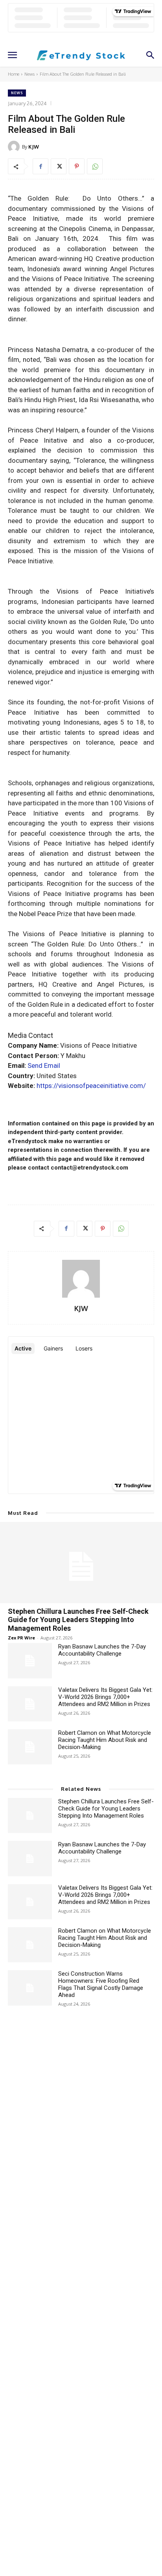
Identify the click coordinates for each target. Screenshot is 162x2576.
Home (14, 74)
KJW (34, 147)
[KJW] (15, 147)
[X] (59, 166)
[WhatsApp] (95, 166)
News (29, 74)
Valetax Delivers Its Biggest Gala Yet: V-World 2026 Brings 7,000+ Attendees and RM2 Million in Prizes (105, 1697)
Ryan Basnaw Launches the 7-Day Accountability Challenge (102, 1650)
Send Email (44, 1065)
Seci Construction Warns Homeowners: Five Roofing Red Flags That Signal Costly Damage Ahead (101, 1984)
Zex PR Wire (21, 1638)
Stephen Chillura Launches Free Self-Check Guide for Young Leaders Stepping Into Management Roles (78, 1620)
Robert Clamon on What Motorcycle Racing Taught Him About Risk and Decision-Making (105, 1740)
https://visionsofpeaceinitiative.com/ (91, 1086)
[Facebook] (40, 166)
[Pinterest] (77, 166)
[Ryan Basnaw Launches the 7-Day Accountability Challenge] (30, 1661)
